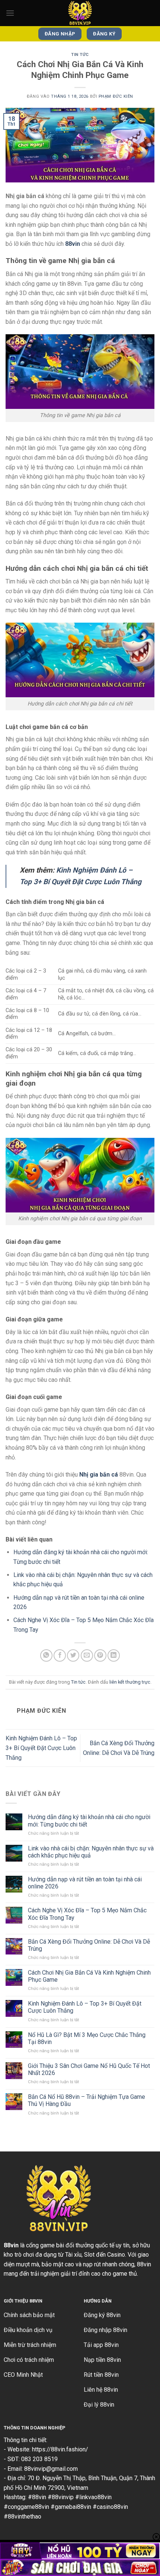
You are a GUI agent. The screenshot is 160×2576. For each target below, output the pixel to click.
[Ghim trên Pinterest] (100, 1655)
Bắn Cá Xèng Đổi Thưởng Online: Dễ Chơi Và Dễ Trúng (89, 1945)
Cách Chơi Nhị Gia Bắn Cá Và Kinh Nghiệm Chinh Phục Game (89, 1976)
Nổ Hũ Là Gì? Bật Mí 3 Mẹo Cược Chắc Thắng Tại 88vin (87, 2038)
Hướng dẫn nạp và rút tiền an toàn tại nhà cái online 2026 (85, 1883)
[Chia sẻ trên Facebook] (60, 1655)
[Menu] (10, 13)
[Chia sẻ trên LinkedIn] (114, 1655)
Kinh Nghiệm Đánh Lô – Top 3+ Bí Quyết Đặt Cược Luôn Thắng (41, 1748)
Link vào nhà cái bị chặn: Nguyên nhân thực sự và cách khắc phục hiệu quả (91, 1852)
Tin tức (80, 55)
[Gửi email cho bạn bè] (87, 1655)
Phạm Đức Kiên (116, 96)
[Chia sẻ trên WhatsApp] (46, 1655)
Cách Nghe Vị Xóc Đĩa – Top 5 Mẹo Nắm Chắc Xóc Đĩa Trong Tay (87, 1914)
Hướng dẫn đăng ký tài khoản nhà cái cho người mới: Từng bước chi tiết (89, 1821)
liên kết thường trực (130, 1682)
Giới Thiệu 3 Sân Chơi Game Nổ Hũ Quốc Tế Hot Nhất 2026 (89, 2069)
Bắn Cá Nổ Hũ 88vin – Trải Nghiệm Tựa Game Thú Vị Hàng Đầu (87, 2100)
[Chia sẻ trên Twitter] (73, 1655)
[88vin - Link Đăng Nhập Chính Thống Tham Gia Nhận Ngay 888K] (80, 13)
